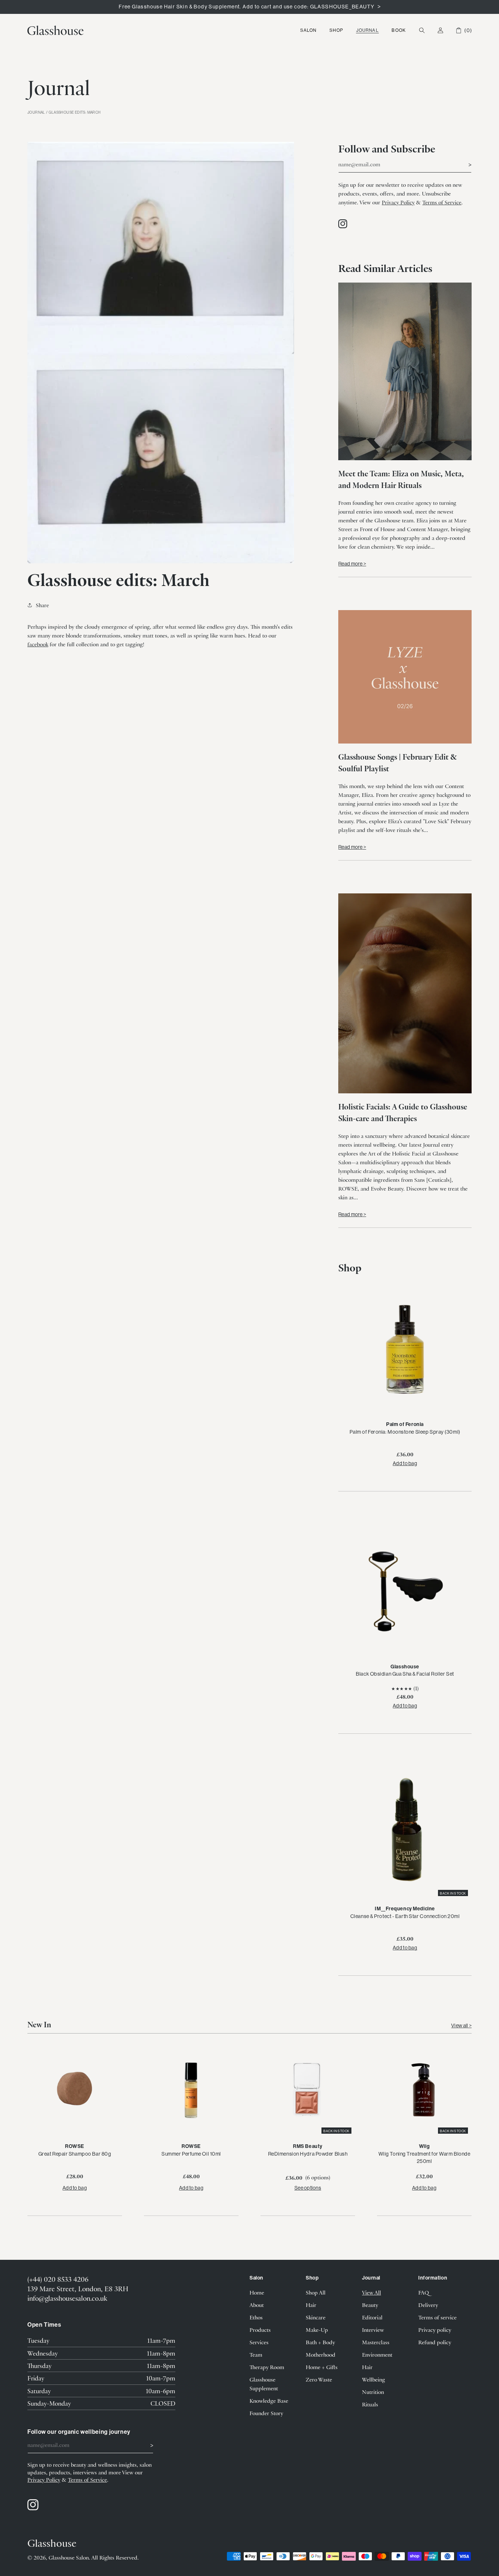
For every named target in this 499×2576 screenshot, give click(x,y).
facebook (38, 644)
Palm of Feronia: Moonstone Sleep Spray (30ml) (405, 1432)
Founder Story (266, 2413)
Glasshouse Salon (69, 2557)
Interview (373, 2330)
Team (256, 2354)
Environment (377, 2354)
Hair (311, 2305)
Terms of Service (442, 202)
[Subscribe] (463, 164)
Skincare (316, 2317)
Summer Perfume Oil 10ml (191, 2154)
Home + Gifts (322, 2367)
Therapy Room (267, 2367)
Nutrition (373, 2392)
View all (460, 2025)
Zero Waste (319, 2379)
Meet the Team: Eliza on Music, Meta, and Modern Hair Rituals (401, 479)
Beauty (370, 2305)
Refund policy (435, 2342)
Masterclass (376, 2342)
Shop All (316, 2292)
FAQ (424, 2292)
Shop (336, 30)
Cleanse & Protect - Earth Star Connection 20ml (405, 1916)
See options (308, 2188)
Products (260, 2330)
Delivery (428, 2305)
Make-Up (317, 2330)
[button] (308, 30)
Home (257, 2292)
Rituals (370, 2404)
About (257, 2305)
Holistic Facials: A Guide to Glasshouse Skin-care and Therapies (403, 1112)
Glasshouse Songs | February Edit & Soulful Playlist (398, 762)
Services (259, 2342)
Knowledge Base (269, 2401)
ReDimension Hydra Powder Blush (308, 2154)
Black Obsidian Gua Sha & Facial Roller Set (405, 1674)
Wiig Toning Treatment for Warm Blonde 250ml (424, 2157)
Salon (308, 30)
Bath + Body (320, 2342)
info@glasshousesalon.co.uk (67, 2298)
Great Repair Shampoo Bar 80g (75, 2154)
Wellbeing (374, 2379)
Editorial (372, 2317)
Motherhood (321, 2354)
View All (372, 2292)
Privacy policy (435, 2330)
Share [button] (42, 605)
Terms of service (437, 2317)
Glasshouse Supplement (264, 2384)
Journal (367, 30)
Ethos (256, 2317)
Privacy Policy (398, 202)
